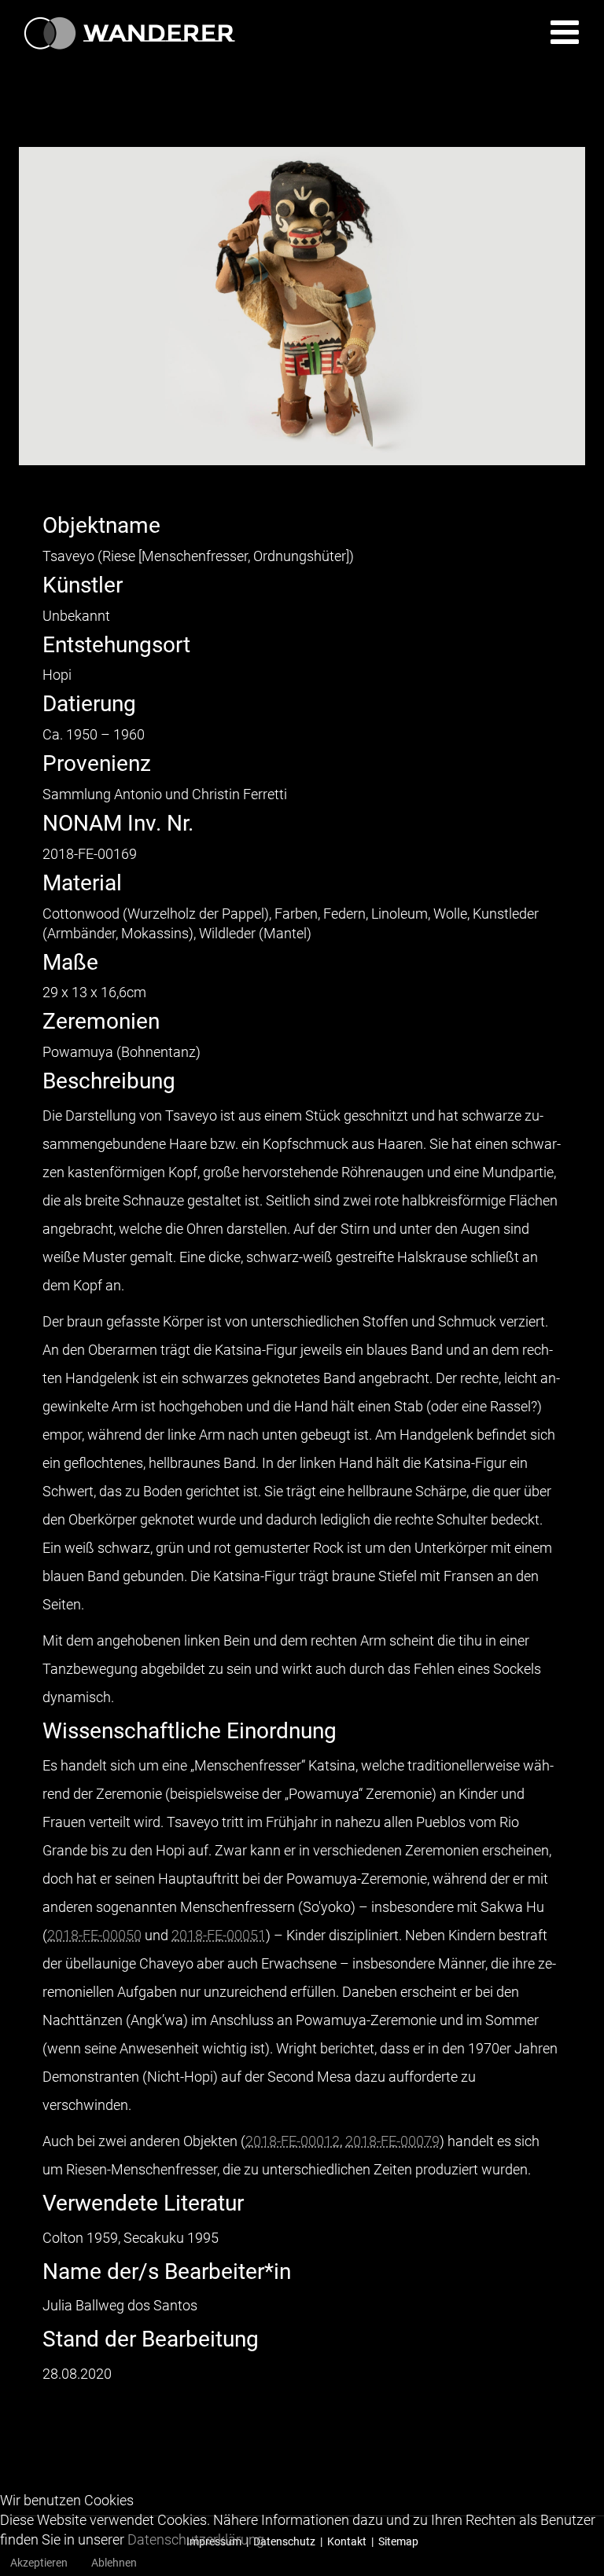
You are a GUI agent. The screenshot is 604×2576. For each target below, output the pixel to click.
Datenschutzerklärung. (197, 2539)
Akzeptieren (39, 2563)
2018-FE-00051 (219, 1935)
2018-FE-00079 (392, 2141)
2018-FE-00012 (293, 2141)
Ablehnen (114, 2563)
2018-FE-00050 (94, 1935)
